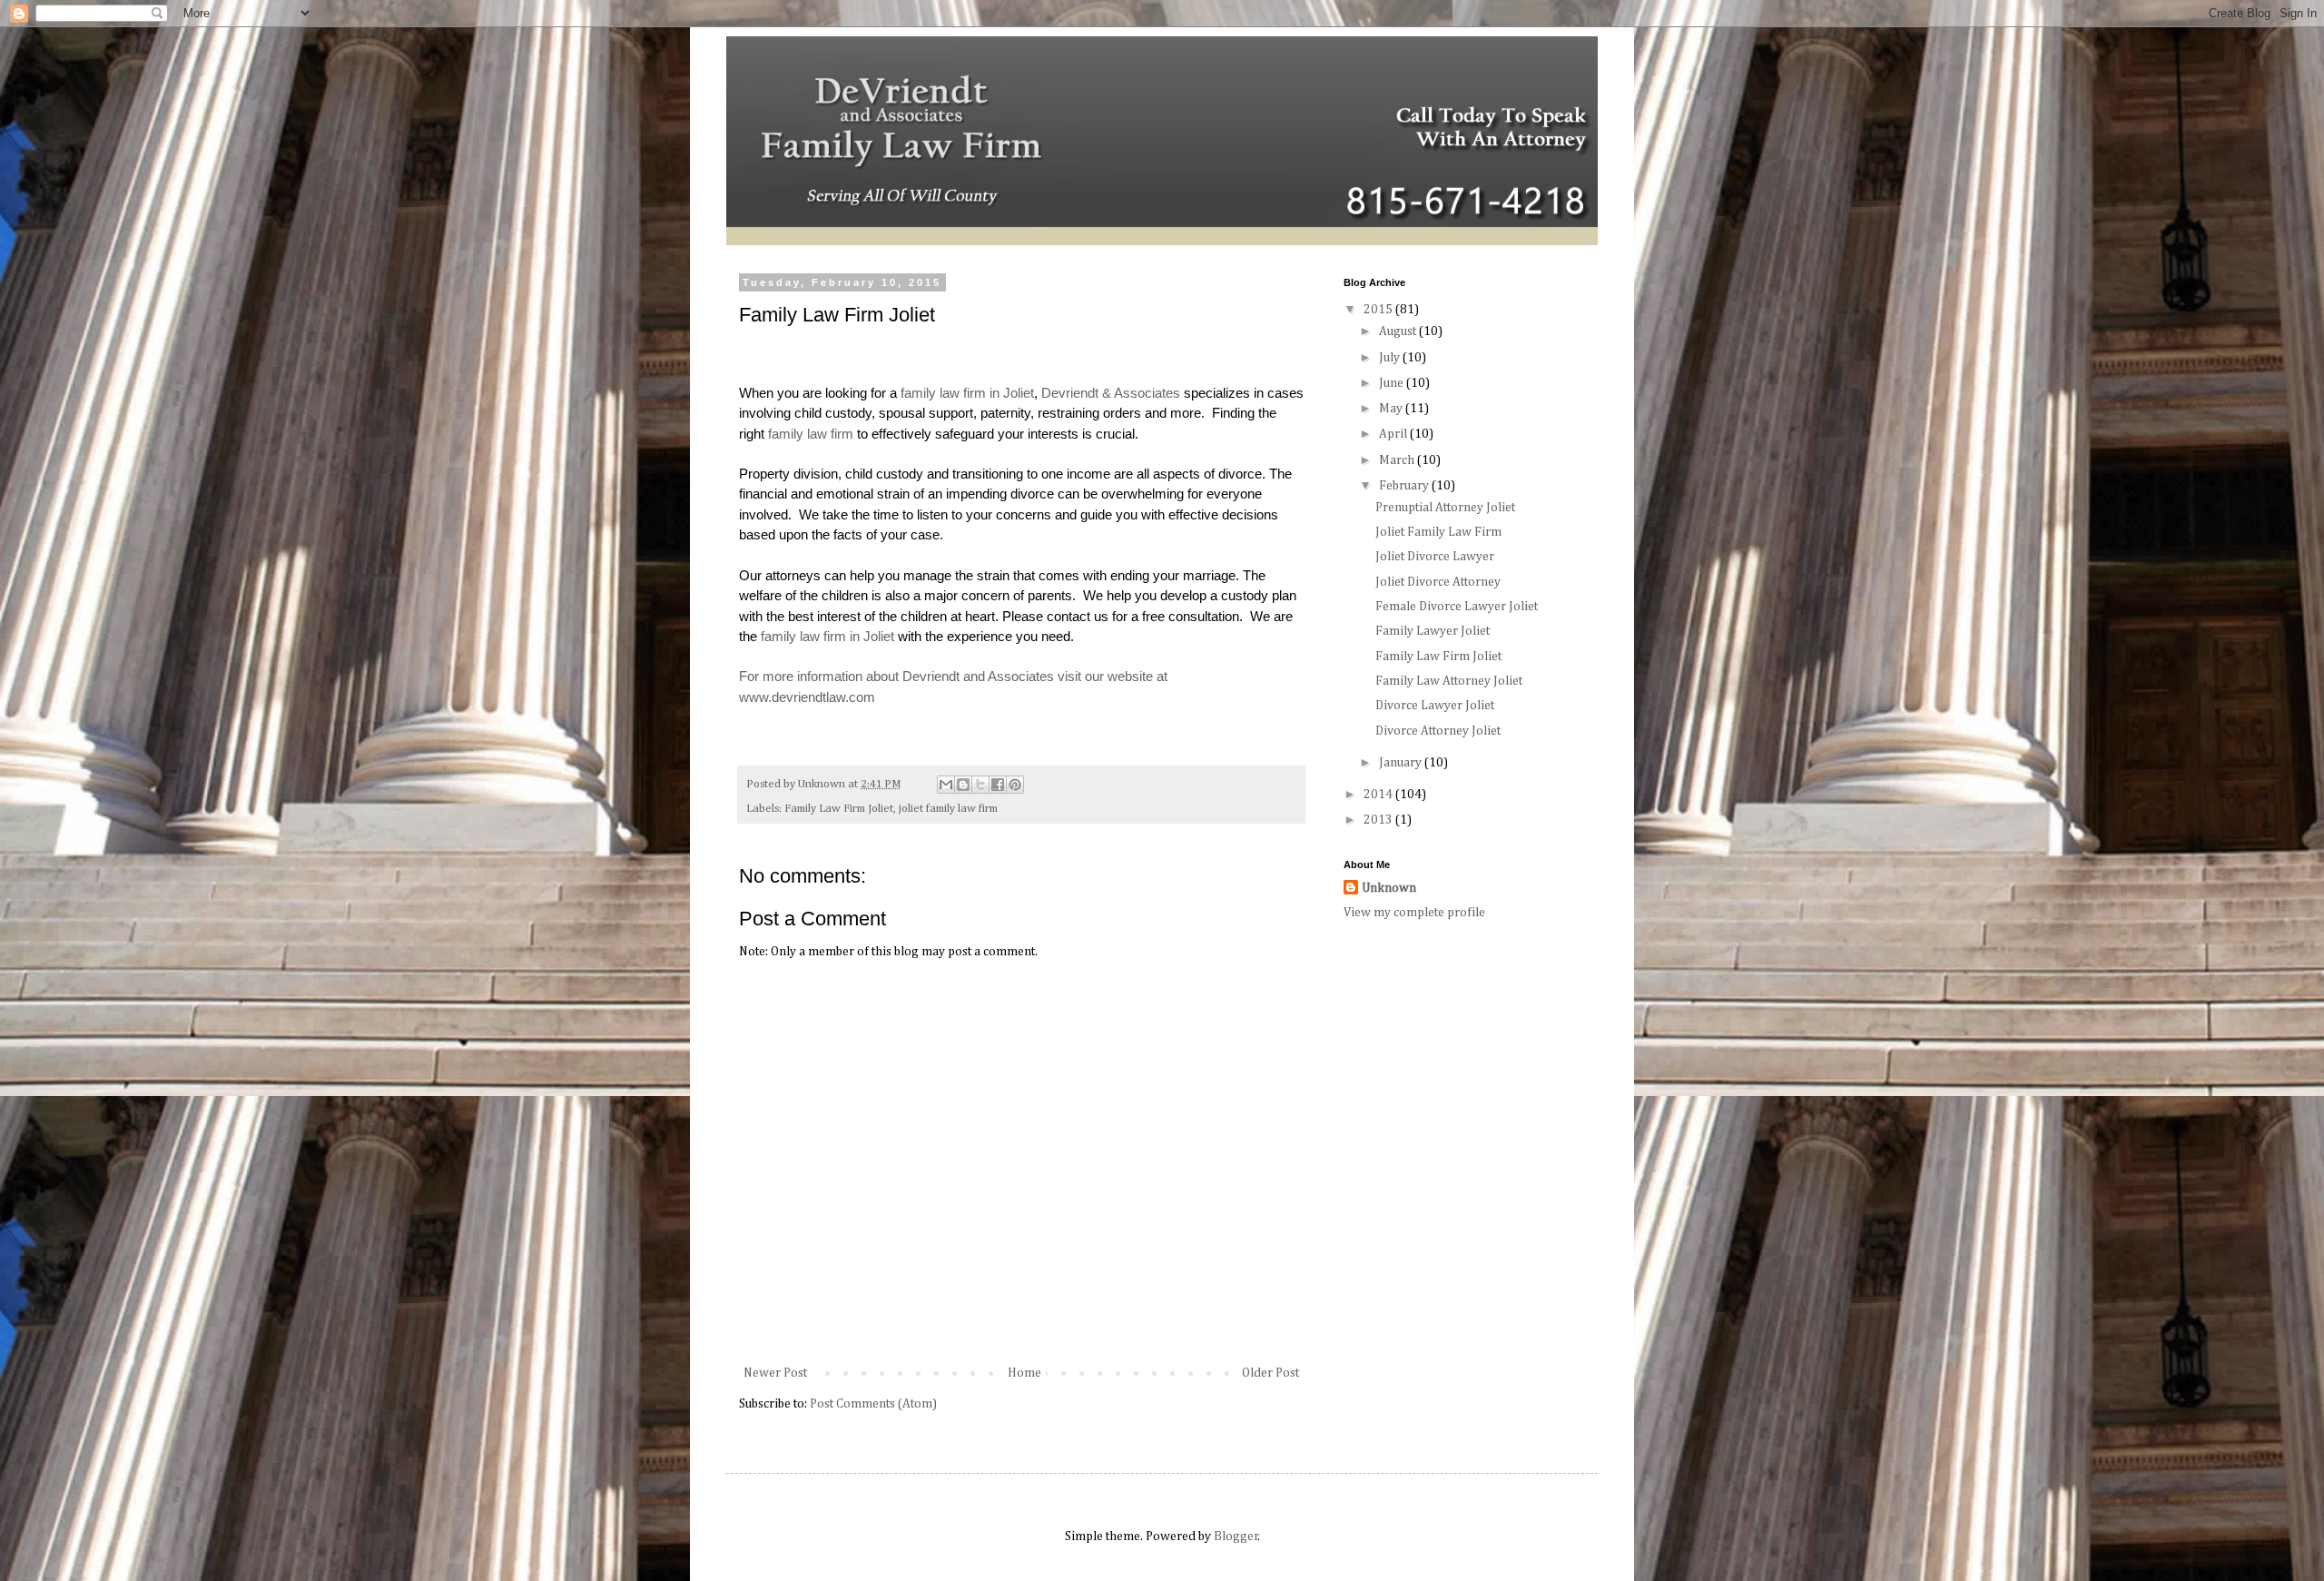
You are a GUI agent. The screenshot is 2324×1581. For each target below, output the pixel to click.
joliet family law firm (948, 809)
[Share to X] (980, 785)
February (1405, 486)
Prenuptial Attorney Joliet (1445, 508)
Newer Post (775, 1373)
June (1393, 383)
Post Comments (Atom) (873, 1404)
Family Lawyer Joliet (1433, 631)
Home (1024, 1373)
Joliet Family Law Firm (1438, 532)
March (1398, 460)
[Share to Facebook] (998, 785)
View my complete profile (1414, 913)
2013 (1379, 820)
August (1399, 331)
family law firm (811, 434)
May (1392, 409)
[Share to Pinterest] (1015, 785)
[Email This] (946, 785)
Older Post (1270, 1373)
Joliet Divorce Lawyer (1435, 557)
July (1391, 358)
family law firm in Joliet (967, 393)
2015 (1379, 310)
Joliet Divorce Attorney (1438, 582)
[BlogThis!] (963, 785)
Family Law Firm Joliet (839, 809)
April (1394, 434)
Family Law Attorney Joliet (1449, 681)
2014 (1379, 795)
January (1402, 763)
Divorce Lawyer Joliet (1435, 706)
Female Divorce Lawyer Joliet (1457, 607)
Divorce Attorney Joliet (1438, 731)
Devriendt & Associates (1111, 393)
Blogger (1236, 1537)
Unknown (1389, 888)
